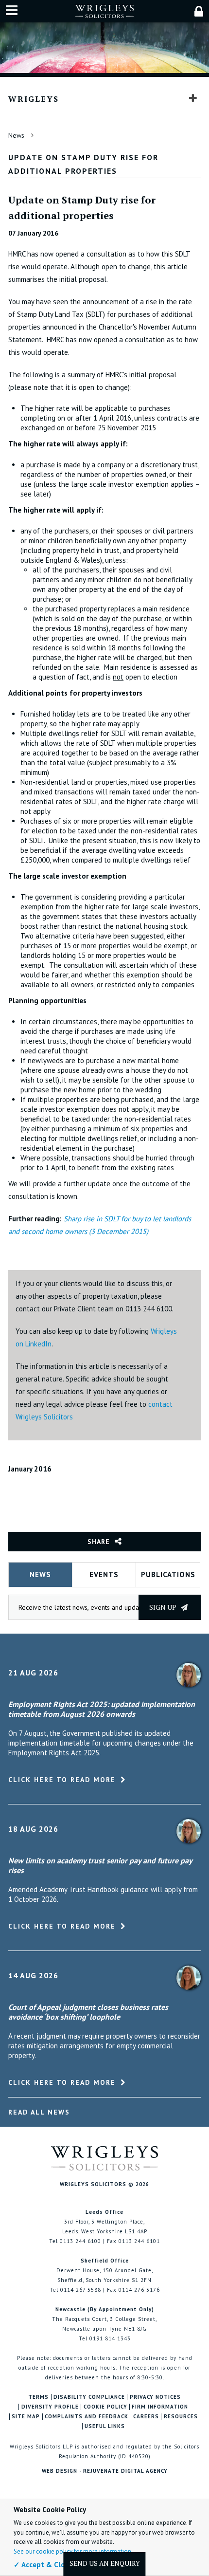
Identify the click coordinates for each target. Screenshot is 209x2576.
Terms (38, 2397)
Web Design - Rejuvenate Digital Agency (105, 2471)
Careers (146, 2417)
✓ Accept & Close (43, 2565)
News (16, 135)
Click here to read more (62, 1780)
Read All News (39, 2112)
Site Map (26, 2417)
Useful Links (105, 2426)
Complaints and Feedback (87, 2417)
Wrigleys (34, 99)
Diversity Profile (50, 2407)
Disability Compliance (89, 2397)
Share (99, 1542)
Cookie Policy (105, 2407)
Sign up (164, 1607)
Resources (181, 2417)
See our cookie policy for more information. (73, 2551)
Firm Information (160, 2407)
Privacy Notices (155, 2397)
